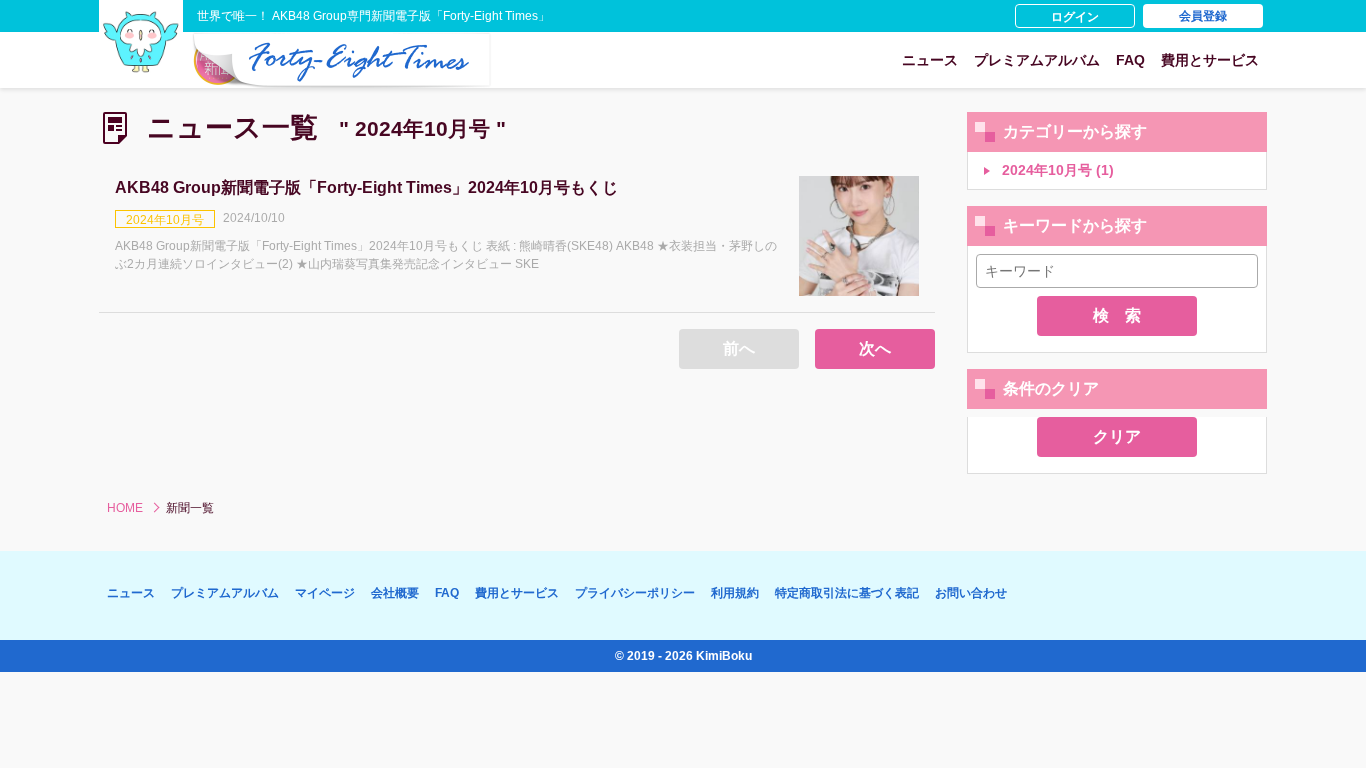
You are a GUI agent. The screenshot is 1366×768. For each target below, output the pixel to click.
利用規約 (735, 593)
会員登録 (1203, 16)
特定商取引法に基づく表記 (847, 593)
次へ (875, 348)
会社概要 (395, 593)
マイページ (325, 593)
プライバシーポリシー (635, 593)
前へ (739, 348)
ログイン (1075, 17)
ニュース (930, 60)
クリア (1117, 436)
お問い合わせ (971, 593)
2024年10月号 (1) (1056, 170)
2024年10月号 (165, 220)
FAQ (1130, 60)
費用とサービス (1210, 60)
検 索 (1117, 315)
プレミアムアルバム (1037, 60)
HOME (125, 508)
